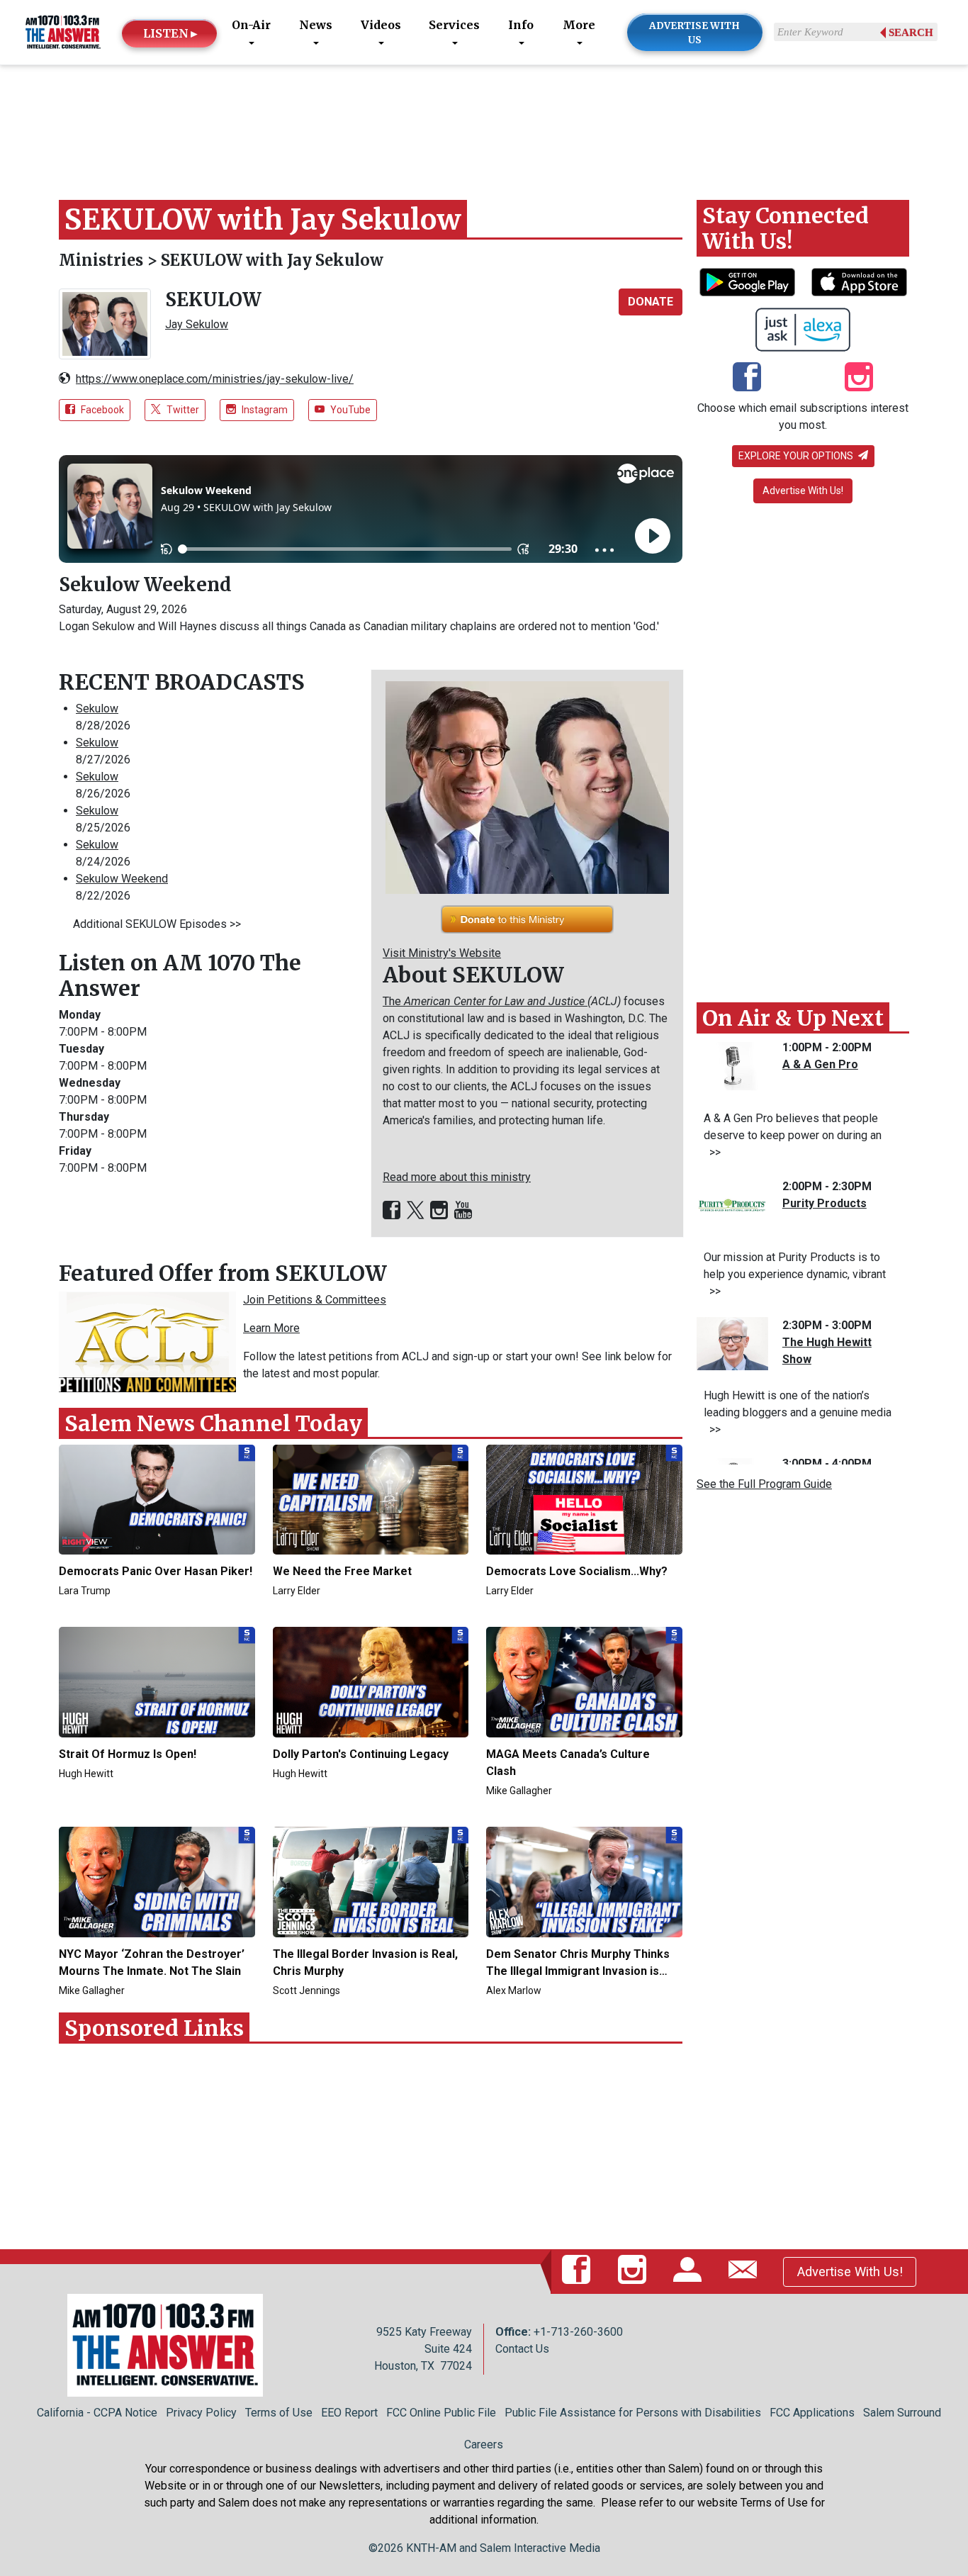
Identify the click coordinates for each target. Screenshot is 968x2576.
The (393, 1001)
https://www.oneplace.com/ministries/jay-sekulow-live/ (215, 379)
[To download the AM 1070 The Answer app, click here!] (747, 282)
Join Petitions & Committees (315, 1300)
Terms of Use (279, 2413)
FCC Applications (812, 2413)
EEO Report (349, 2413)
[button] (651, 302)
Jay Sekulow (197, 324)
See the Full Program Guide (764, 1484)
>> (712, 1152)
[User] (690, 2271)
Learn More (271, 1328)
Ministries (103, 260)
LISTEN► (171, 33)
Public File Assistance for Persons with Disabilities (633, 2413)
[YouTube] (463, 1211)
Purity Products (825, 1203)
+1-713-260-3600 (578, 2332)
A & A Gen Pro (820, 1064)
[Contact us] (745, 2271)
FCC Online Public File (441, 2413)
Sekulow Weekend (145, 584)
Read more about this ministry (457, 1177)
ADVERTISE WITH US (694, 33)
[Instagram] (439, 1211)
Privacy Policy (201, 2413)
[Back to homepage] (63, 32)
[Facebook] (392, 1211)
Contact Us (522, 2349)
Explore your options (797, 456)
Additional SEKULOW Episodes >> (157, 924)
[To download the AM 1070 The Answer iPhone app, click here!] (859, 282)
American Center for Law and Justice (496, 1001)
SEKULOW (213, 299)
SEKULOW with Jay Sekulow (272, 260)
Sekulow (97, 709)
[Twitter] (415, 1211)
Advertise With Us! (803, 491)
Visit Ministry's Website (442, 953)
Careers (484, 2445)
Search (911, 33)
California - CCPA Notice (97, 2413)
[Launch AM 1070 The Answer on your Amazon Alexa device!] (803, 330)
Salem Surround (902, 2413)
